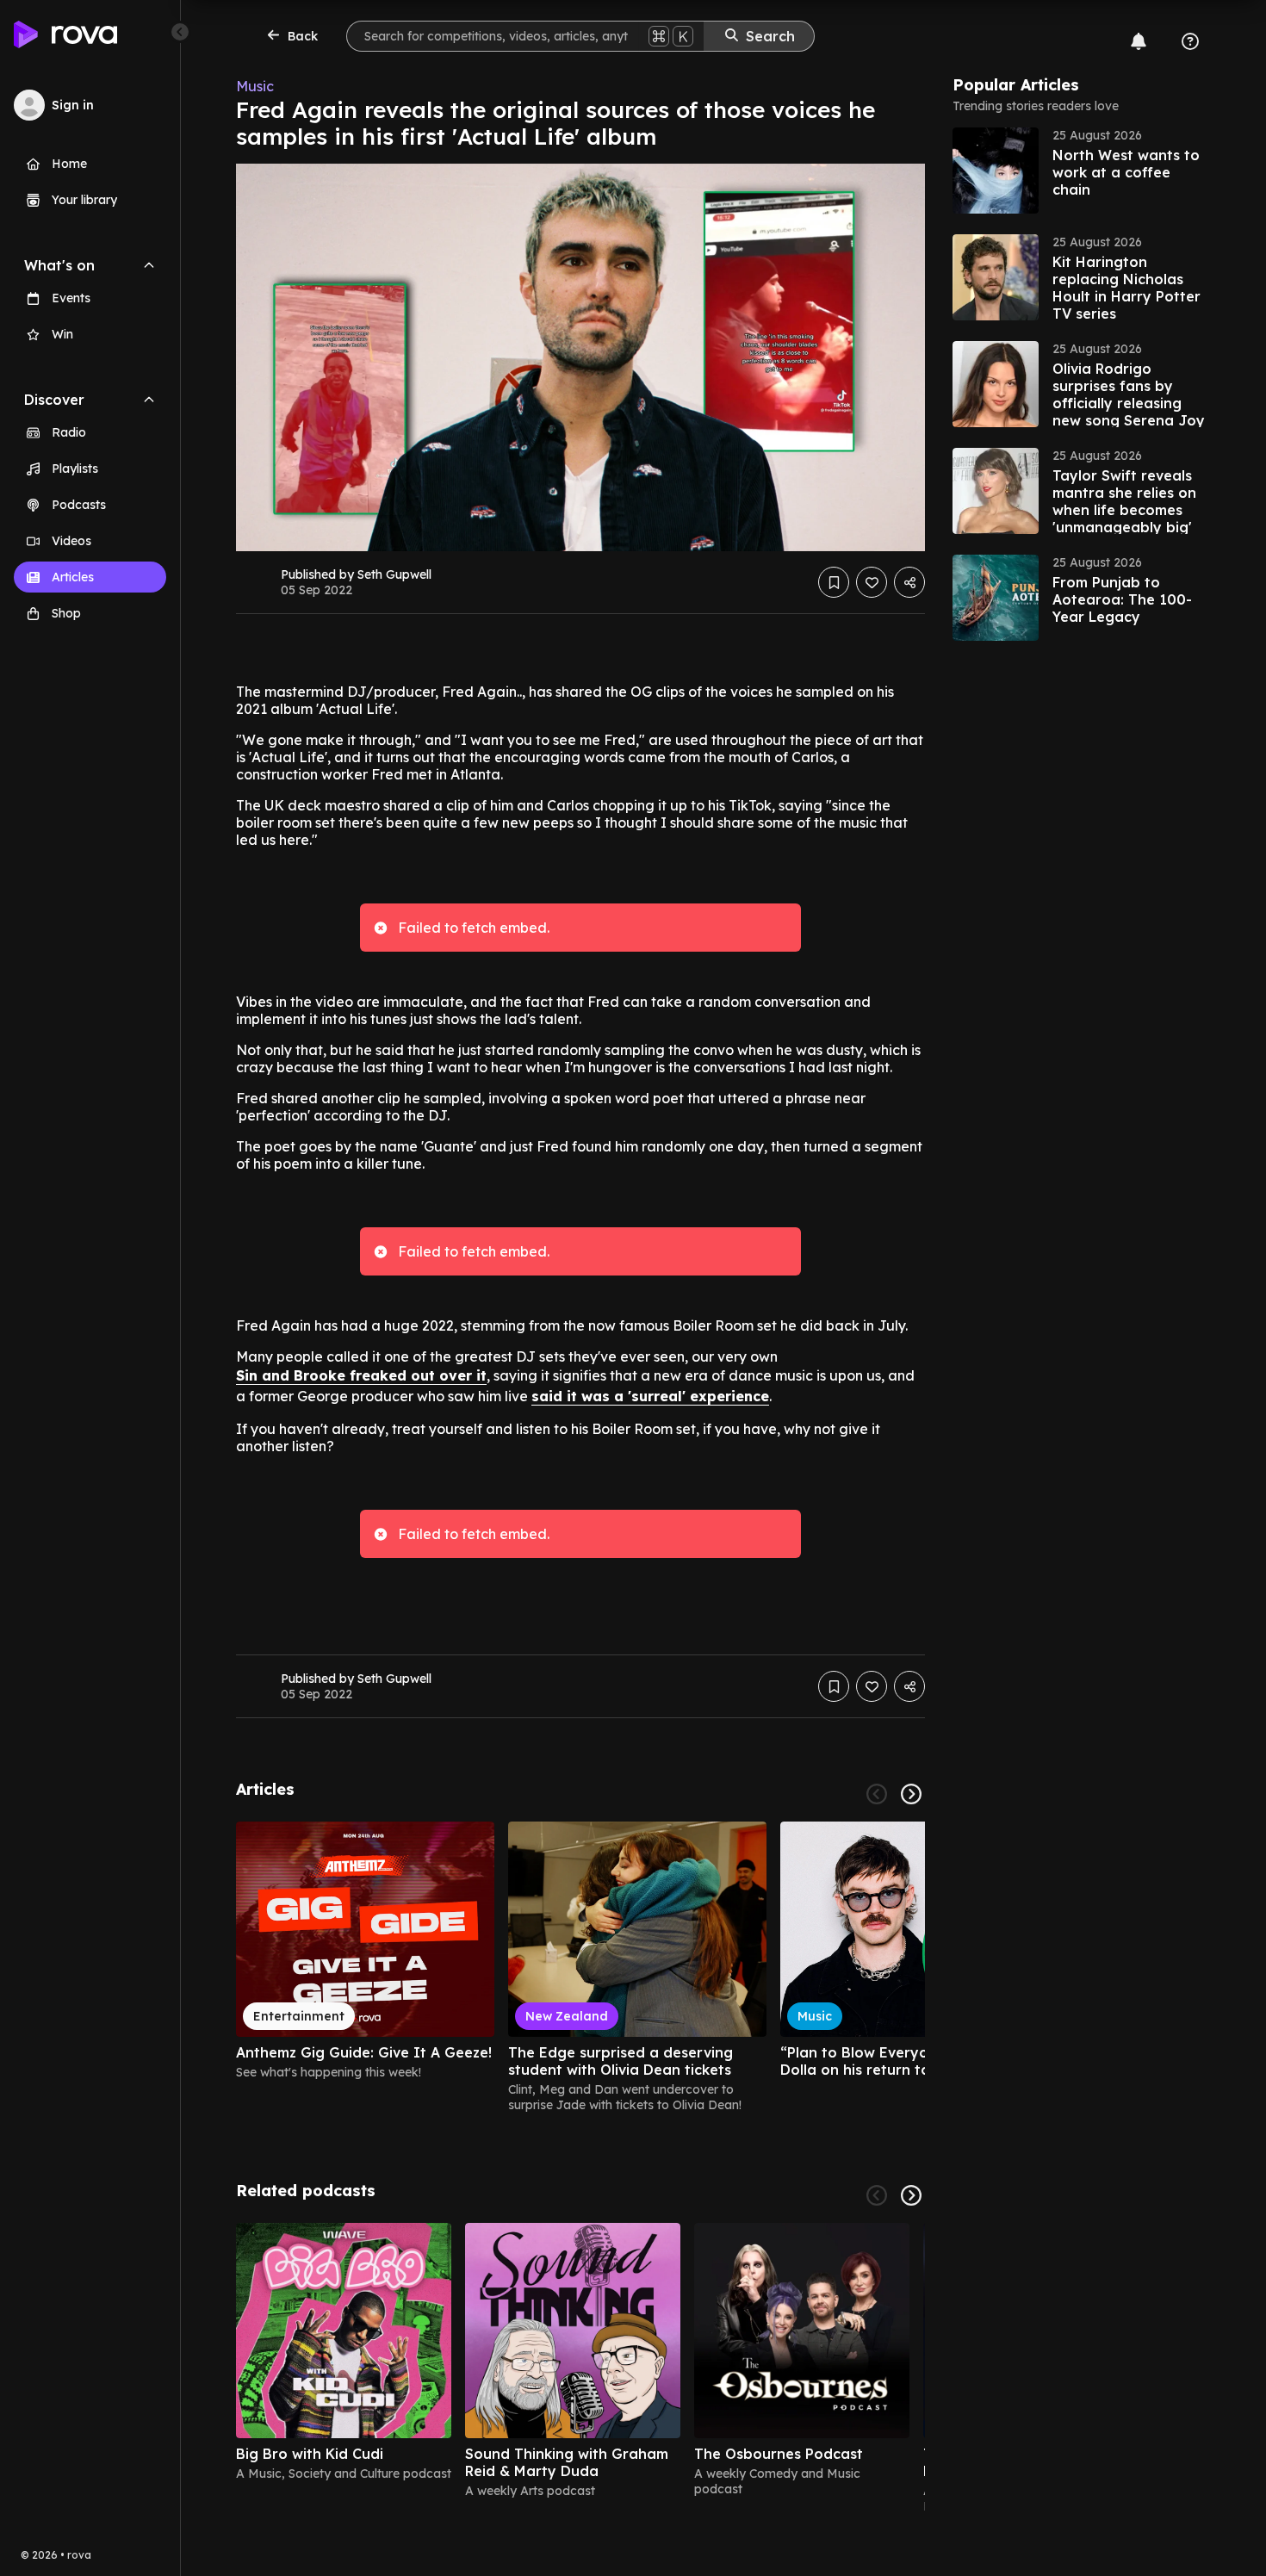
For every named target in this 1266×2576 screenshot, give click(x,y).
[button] (1082, 171)
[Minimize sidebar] (180, 32)
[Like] (872, 582)
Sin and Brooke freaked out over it (361, 1375)
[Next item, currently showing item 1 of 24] (911, 1794)
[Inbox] (1139, 41)
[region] (580, 1967)
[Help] (1190, 41)
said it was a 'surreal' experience (650, 1396)
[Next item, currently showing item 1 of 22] (911, 2195)
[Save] (834, 582)
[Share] (909, 582)
